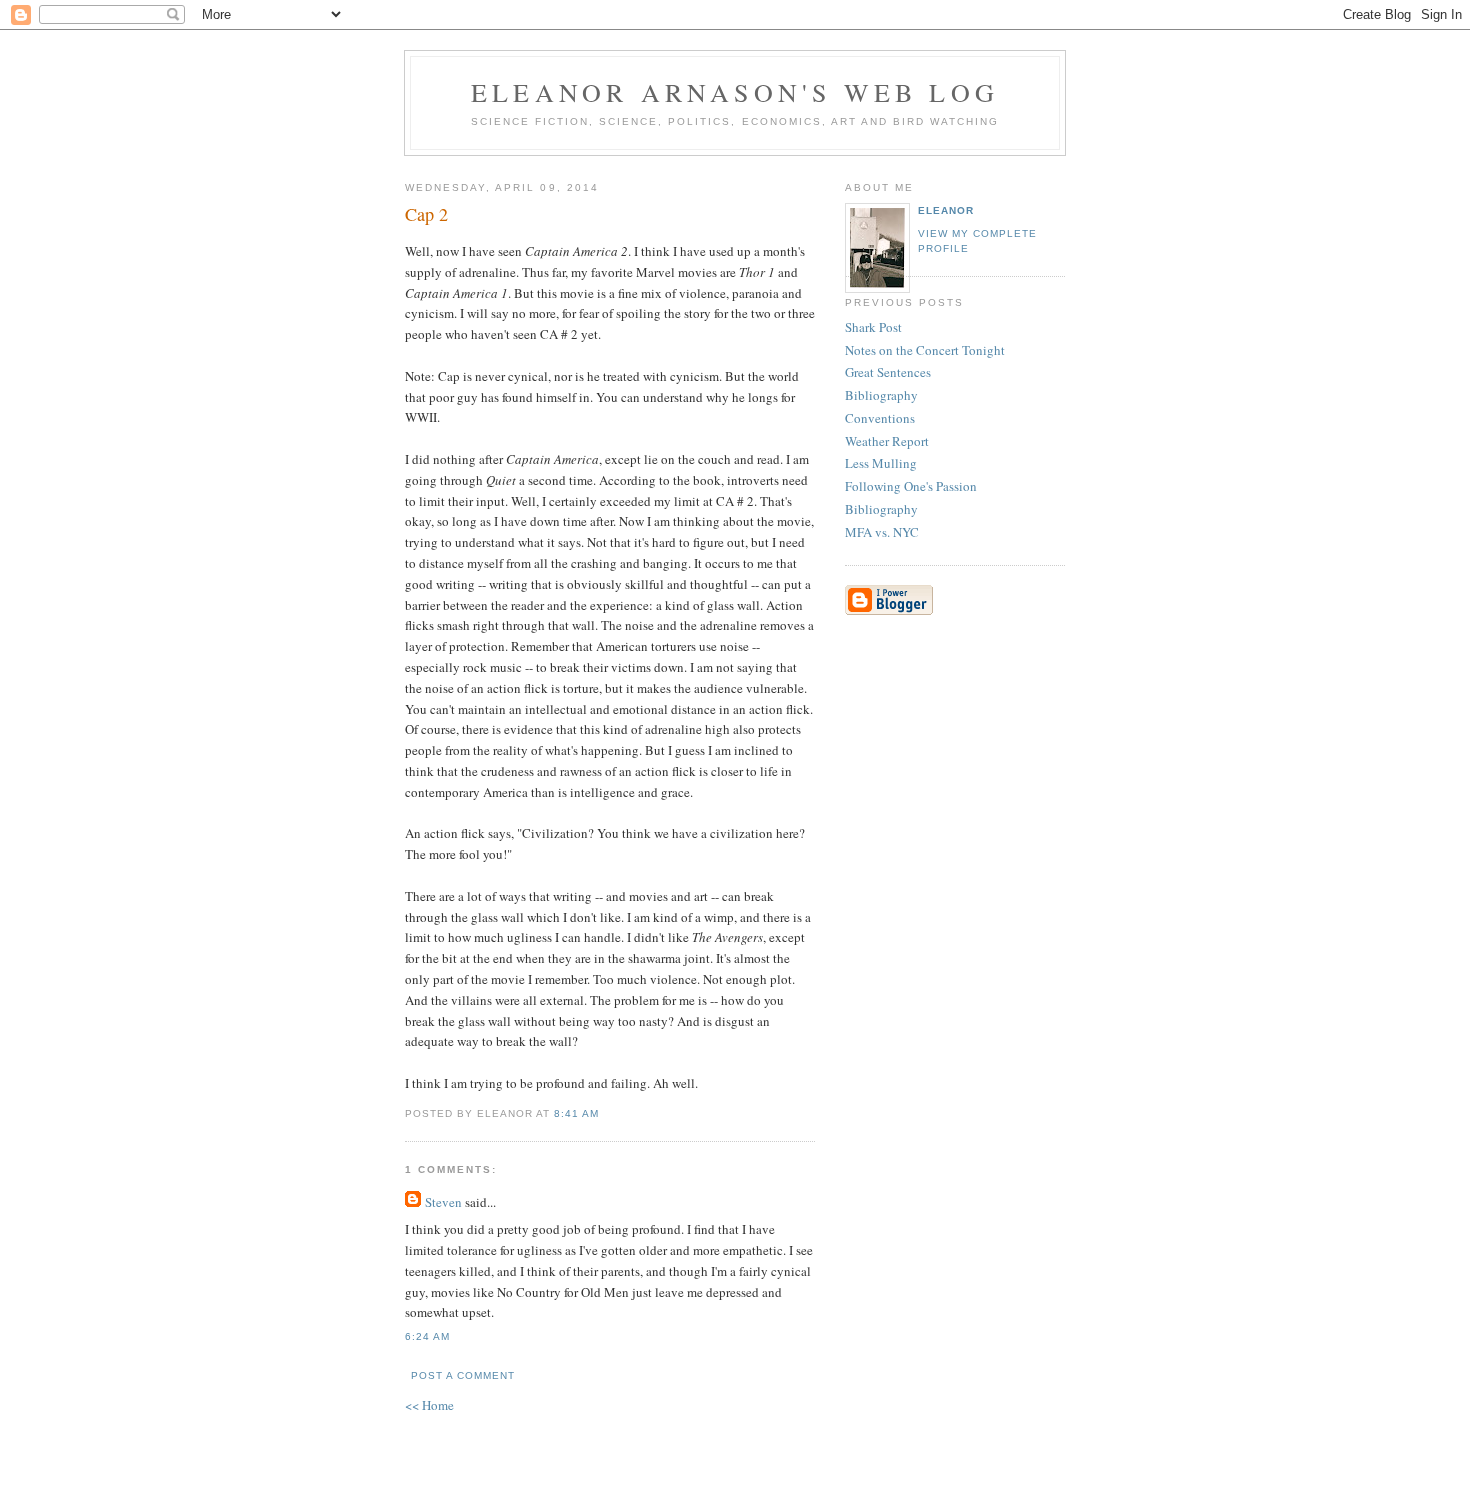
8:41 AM (576, 1113)
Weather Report (887, 441)
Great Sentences (888, 372)
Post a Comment (463, 1375)
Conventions (880, 418)
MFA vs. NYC (882, 532)
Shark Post (873, 327)
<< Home (429, 1405)
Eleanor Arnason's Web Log (735, 92)
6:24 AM (427, 1336)
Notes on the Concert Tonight (925, 350)
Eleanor (946, 210)
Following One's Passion (911, 486)
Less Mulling (881, 463)
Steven (443, 1202)
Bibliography (881, 395)
